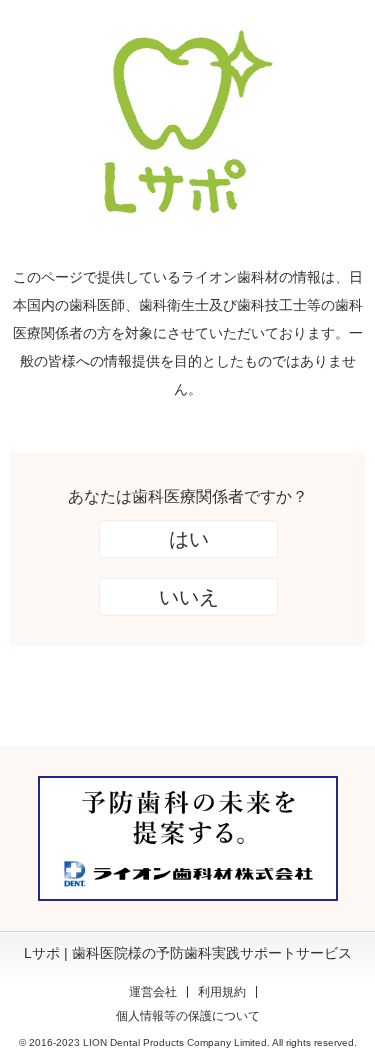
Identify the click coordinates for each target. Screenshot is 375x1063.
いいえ (189, 597)
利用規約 (222, 992)
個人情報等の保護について (188, 1016)
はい (189, 539)
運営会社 (153, 992)
